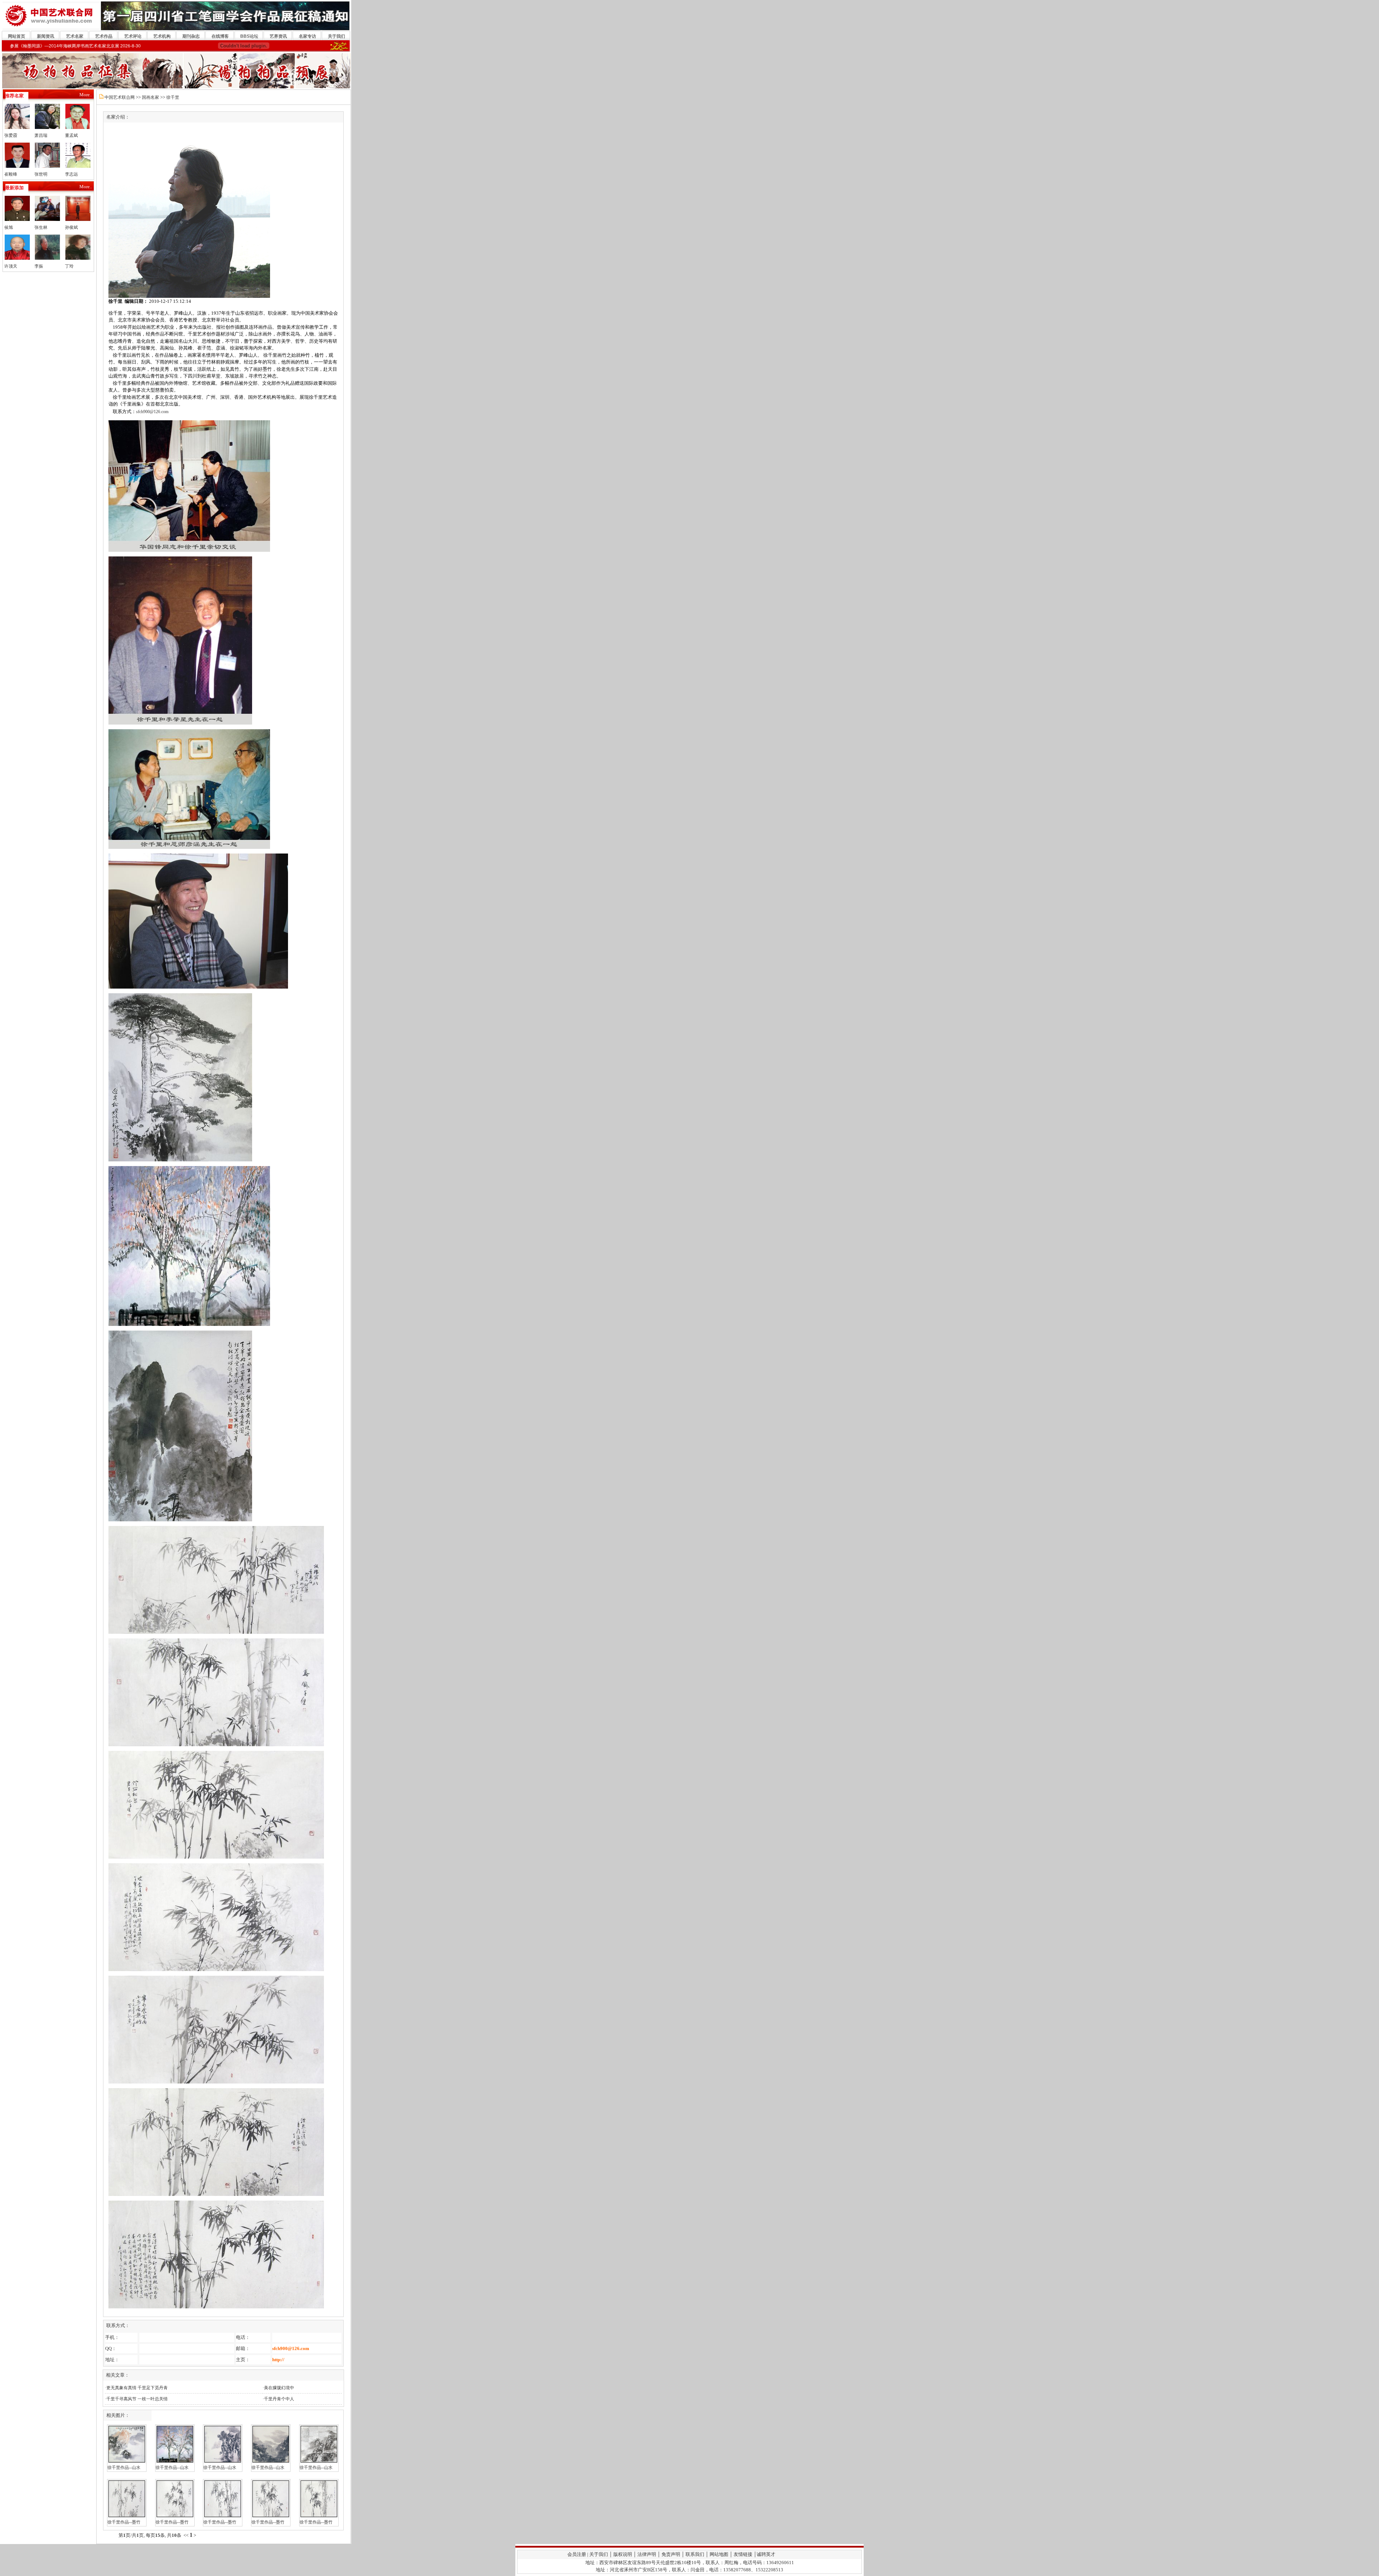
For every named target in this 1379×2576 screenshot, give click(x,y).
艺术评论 (133, 36)
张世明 (41, 174)
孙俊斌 (71, 227)
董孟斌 (71, 135)
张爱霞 (11, 135)
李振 (39, 266)
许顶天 (11, 266)
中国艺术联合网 (120, 97)
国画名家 (150, 97)
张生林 (41, 227)
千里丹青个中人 (279, 2399)
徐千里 (173, 97)
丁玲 (69, 266)
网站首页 (17, 36)
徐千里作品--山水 (124, 2468)
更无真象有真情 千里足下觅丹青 (137, 2388)
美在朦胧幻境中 (279, 2388)
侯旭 (9, 227)
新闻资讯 (46, 36)
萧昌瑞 (41, 135)
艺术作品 (104, 36)
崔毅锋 (11, 174)
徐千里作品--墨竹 (124, 2522)
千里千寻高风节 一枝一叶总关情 (137, 2399)
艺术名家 (75, 36)
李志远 (71, 174)
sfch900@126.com (152, 412)
